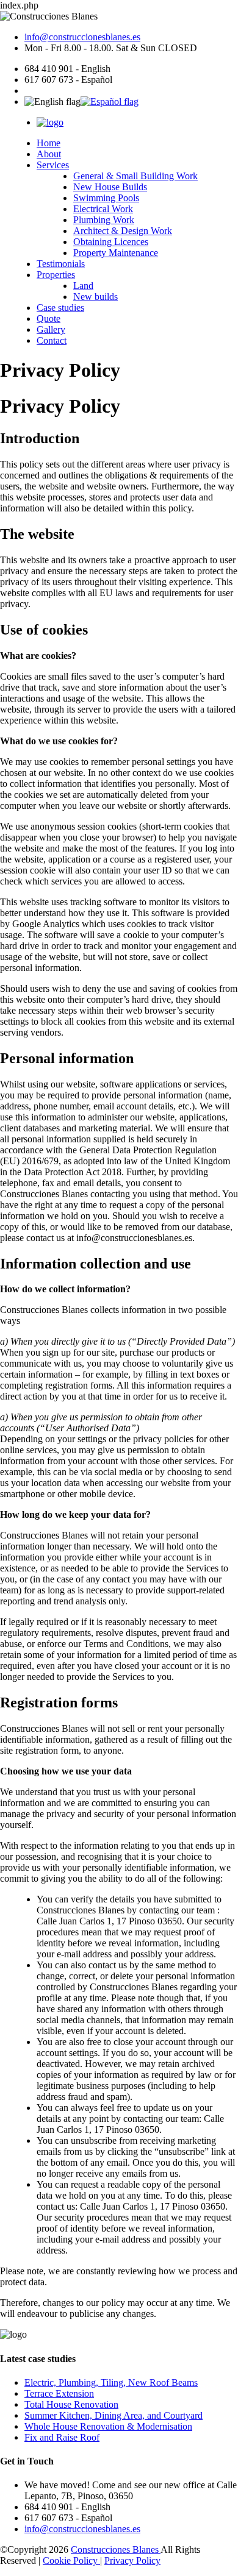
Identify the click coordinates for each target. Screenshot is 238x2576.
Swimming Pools (106, 198)
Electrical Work (103, 209)
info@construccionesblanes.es (82, 37)
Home (49, 143)
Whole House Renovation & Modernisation (108, 2426)
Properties (56, 275)
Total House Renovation (71, 2404)
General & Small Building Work (135, 176)
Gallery (51, 329)
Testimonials (61, 264)
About (49, 154)
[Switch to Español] (110, 101)
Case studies (60, 308)
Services (53, 165)
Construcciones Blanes (116, 2549)
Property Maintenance (116, 253)
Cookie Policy (71, 2560)
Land (83, 286)
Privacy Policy (132, 2560)
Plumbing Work (104, 220)
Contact (52, 340)
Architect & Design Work (123, 231)
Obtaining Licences (111, 242)
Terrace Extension (59, 2393)
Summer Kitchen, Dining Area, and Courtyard (114, 2415)
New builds (96, 297)
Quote (49, 318)
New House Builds (110, 187)
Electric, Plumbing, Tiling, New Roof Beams (111, 2382)
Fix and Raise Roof (62, 2437)
